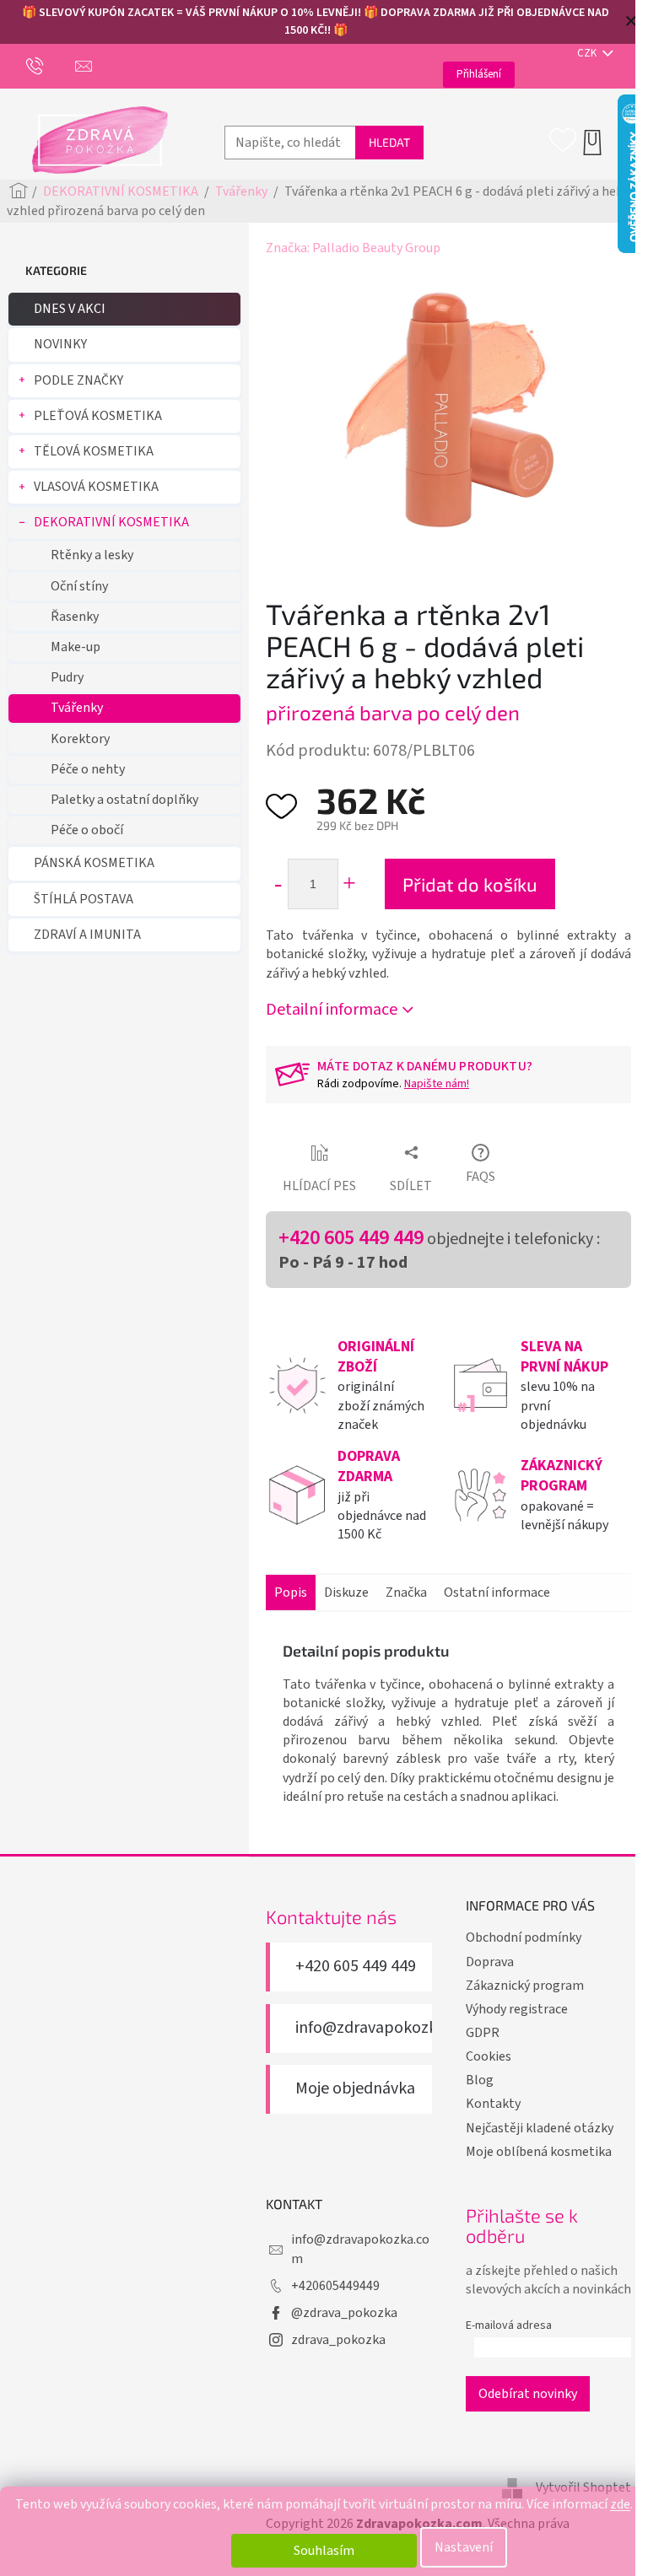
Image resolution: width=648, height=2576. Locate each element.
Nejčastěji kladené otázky (540, 2128)
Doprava (490, 1962)
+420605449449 (335, 2286)
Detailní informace (332, 1010)
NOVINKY (60, 344)
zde (620, 2504)
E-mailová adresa (509, 2325)
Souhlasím (324, 2551)
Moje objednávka (355, 2089)
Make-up (76, 647)
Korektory (80, 739)
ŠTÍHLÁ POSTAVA (84, 899)
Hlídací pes (319, 1186)
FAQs (481, 1177)
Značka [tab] (406, 1592)
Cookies (489, 2056)
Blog (480, 2080)
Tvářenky (77, 708)
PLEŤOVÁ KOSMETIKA (98, 416)
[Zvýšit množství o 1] (349, 884)
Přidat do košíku (470, 884)
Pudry (67, 677)
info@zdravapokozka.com (388, 2028)
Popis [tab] (291, 1592)
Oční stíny (79, 586)
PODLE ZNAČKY (78, 380)
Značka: (353, 248)
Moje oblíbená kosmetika (539, 2152)
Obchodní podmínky (524, 1937)
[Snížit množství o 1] (277, 884)
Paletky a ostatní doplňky (124, 800)
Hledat (389, 142)
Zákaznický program (525, 1986)
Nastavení (464, 2547)
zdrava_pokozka (338, 2340)
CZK (588, 53)
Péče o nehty (88, 769)
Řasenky (75, 617)
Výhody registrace (517, 2009)
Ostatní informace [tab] (497, 1592)
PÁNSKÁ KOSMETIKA (94, 863)
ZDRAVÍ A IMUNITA (87, 935)
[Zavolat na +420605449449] (51, 66)
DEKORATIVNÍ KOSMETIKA (111, 522)
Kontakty (493, 2104)
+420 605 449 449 (351, 1238)
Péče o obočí (87, 830)
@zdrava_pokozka (344, 2313)
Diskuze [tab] (346, 1592)
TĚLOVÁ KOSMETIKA (94, 451)
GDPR (483, 2033)
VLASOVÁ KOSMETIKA (96, 487)
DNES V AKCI (70, 309)
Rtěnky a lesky (92, 555)
